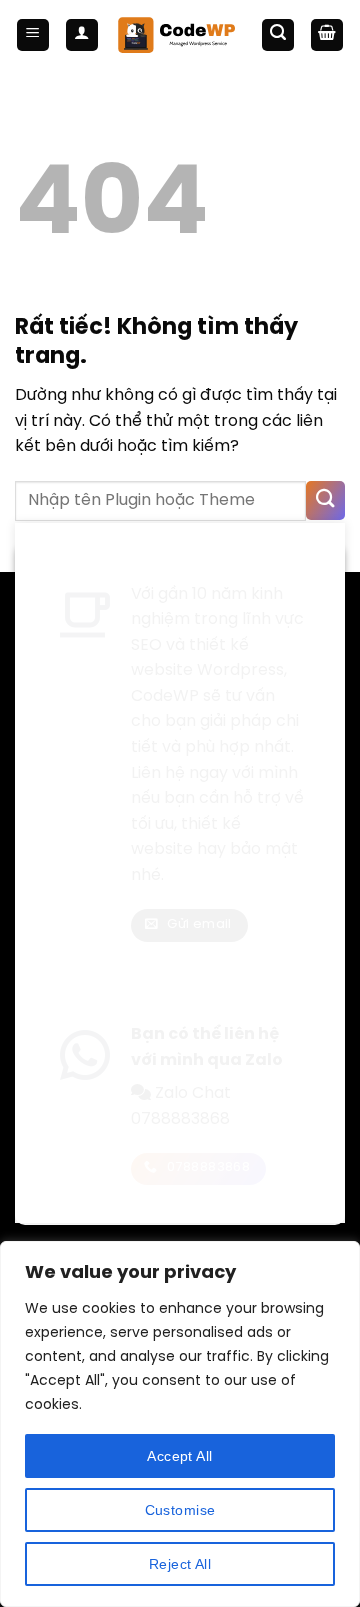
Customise (180, 1510)
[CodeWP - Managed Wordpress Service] (180, 35)
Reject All (180, 1564)
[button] (33, 35)
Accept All (179, 1456)
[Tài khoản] (82, 35)
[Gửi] (325, 500)
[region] (180, 1424)
